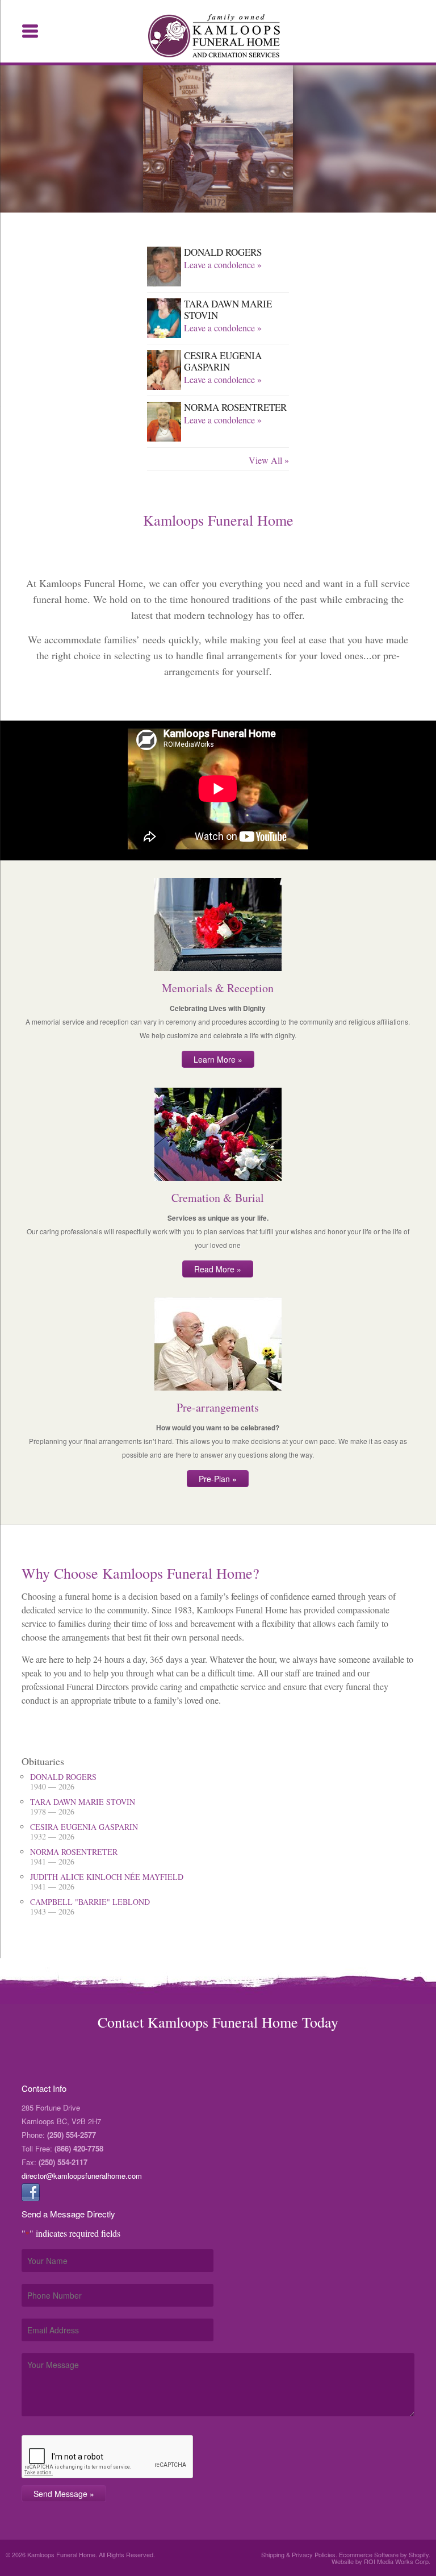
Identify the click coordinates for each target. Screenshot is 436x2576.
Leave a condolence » (223, 265)
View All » (269, 460)
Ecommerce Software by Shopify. (385, 2554)
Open (30, 31)
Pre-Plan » (218, 1479)
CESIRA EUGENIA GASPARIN (223, 361)
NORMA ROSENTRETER (235, 407)
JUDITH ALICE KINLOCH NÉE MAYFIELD (107, 1881)
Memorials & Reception (218, 988)
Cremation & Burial (218, 1198)
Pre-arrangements (218, 1407)
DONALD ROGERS (223, 252)
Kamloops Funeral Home (218, 36)
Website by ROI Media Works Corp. (381, 2561)
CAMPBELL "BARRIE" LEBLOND (90, 1906)
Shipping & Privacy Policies (298, 2554)
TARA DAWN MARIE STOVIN (228, 309)
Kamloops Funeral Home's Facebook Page (31, 2192)
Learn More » (218, 1059)
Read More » (218, 1269)
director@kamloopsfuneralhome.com (82, 2176)
